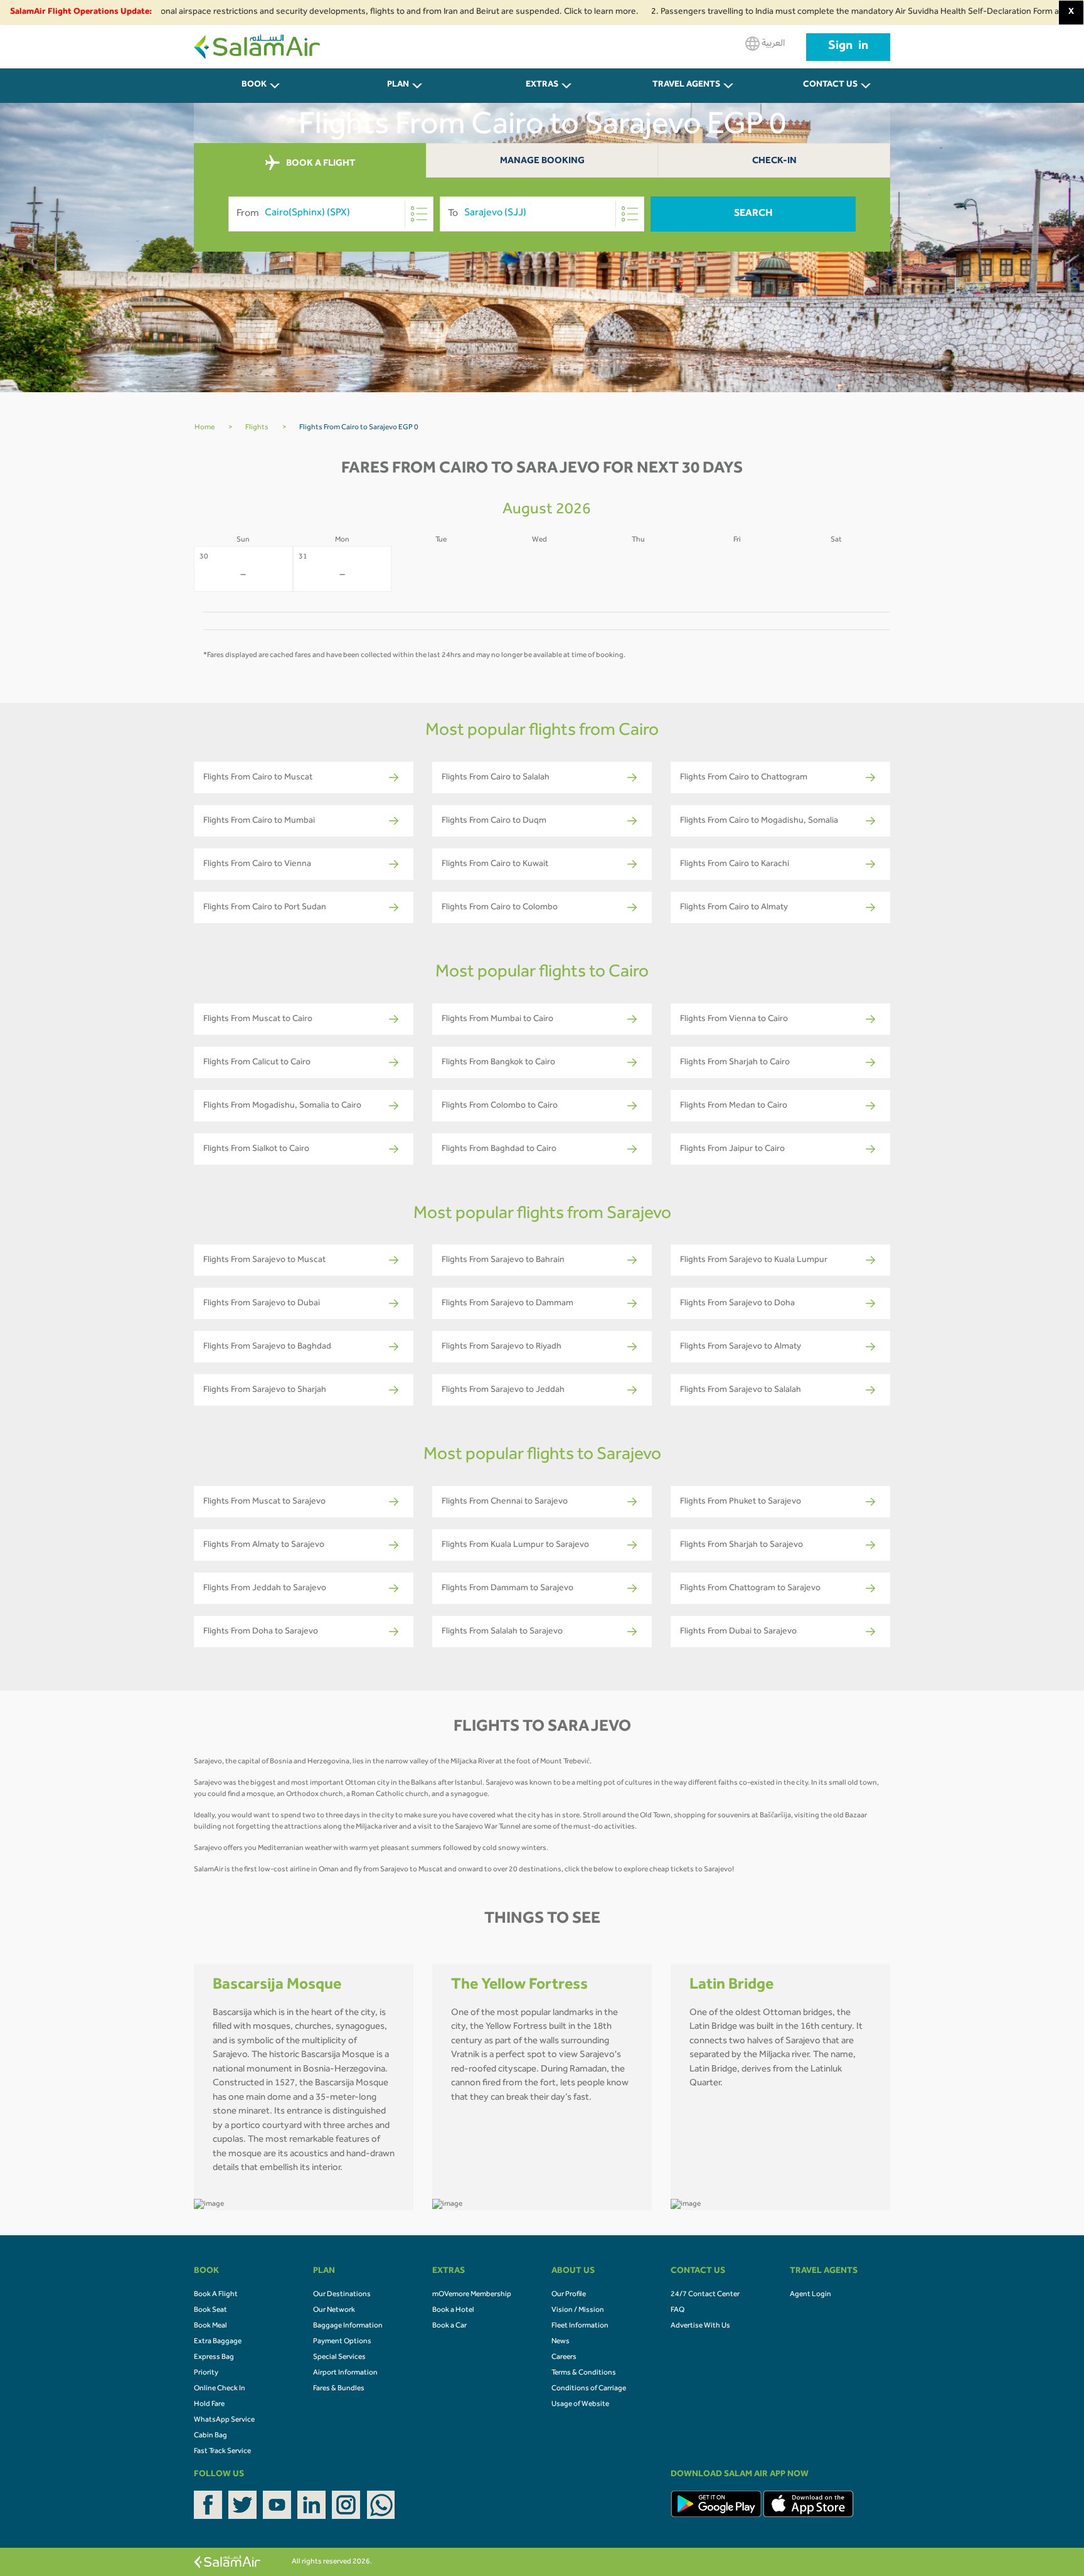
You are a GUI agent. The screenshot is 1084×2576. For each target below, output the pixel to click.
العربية (772, 44)
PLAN (398, 85)
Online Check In (220, 2389)
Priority (206, 2373)
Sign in (848, 47)
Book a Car (449, 2326)
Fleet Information (580, 2326)
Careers (564, 2358)
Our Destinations (342, 2295)
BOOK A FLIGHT (320, 163)
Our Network (334, 2311)
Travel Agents (686, 85)
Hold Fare (209, 2405)
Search (753, 214)
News (561, 2342)
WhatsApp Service (224, 2420)
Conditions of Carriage (589, 2389)
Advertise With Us (700, 2326)
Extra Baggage (218, 2342)
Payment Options (342, 2342)
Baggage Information (348, 2326)
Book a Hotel (453, 2311)
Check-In (774, 162)
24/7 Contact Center (705, 2295)
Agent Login (810, 2295)
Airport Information (345, 2373)
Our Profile (569, 2295)
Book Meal (210, 2326)
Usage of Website (580, 2405)
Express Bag (214, 2358)
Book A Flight (216, 2295)
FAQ (677, 2311)
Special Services (339, 2358)
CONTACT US (830, 85)
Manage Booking (542, 162)
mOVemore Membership (472, 2295)
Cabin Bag (210, 2436)
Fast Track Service (222, 2452)
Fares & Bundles (339, 2389)
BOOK (254, 85)
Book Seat (210, 2311)
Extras (542, 85)
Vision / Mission (578, 2311)
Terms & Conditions (584, 2373)
